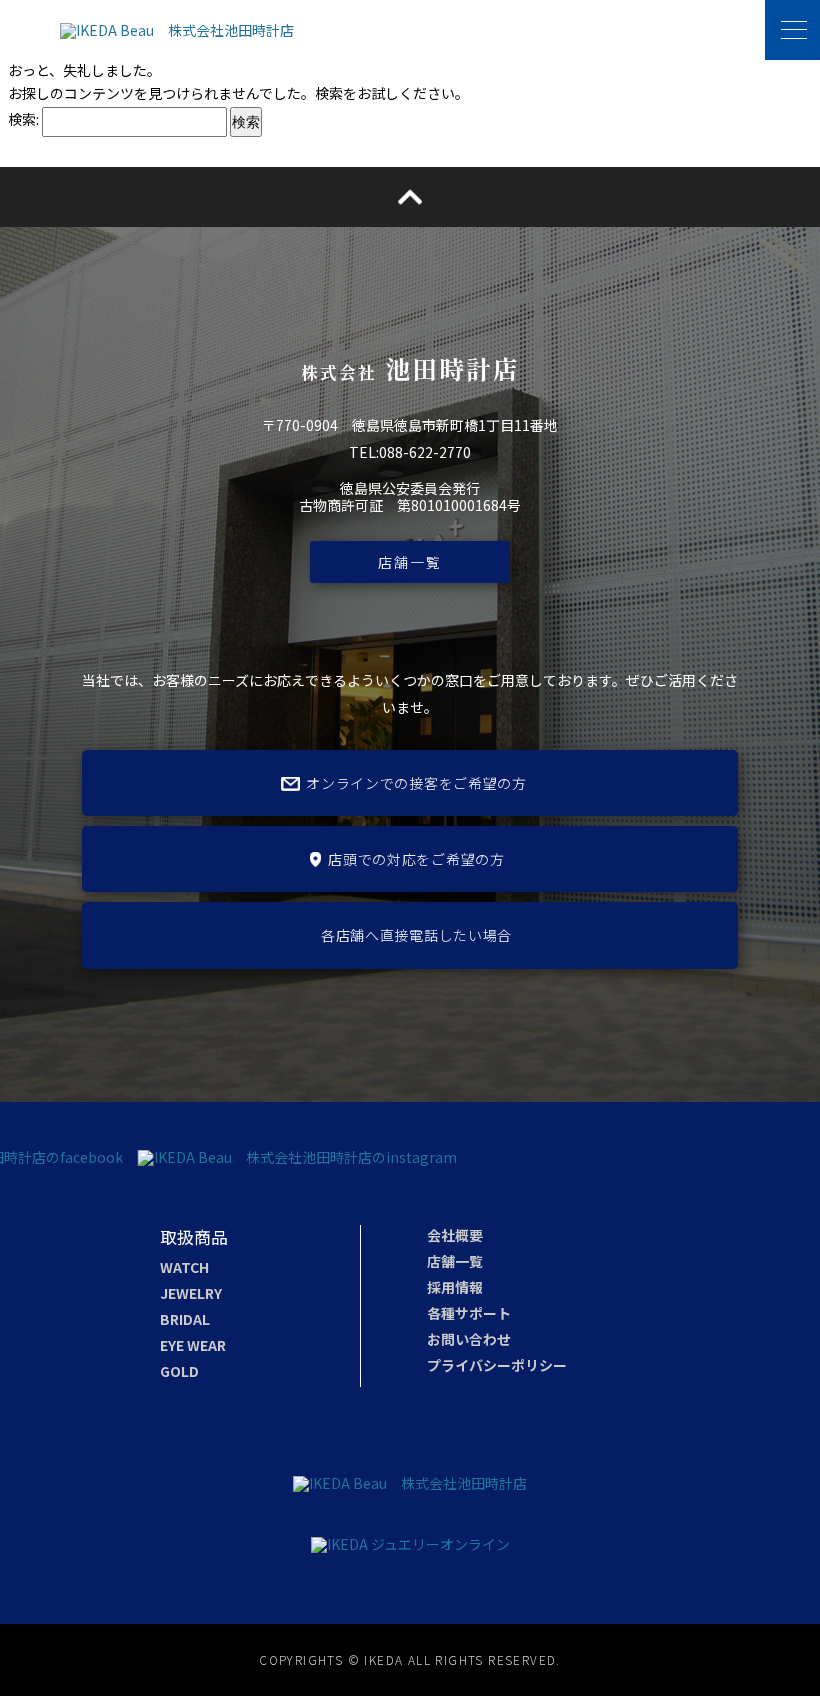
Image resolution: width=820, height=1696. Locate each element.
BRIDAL (185, 1319)
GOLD (179, 1371)
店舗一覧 (410, 562)
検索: (23, 119)
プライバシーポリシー (497, 1365)
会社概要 (455, 1235)
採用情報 (455, 1287)
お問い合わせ (469, 1339)
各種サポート (469, 1313)
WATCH (184, 1267)
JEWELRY (191, 1293)
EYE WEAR (193, 1345)
